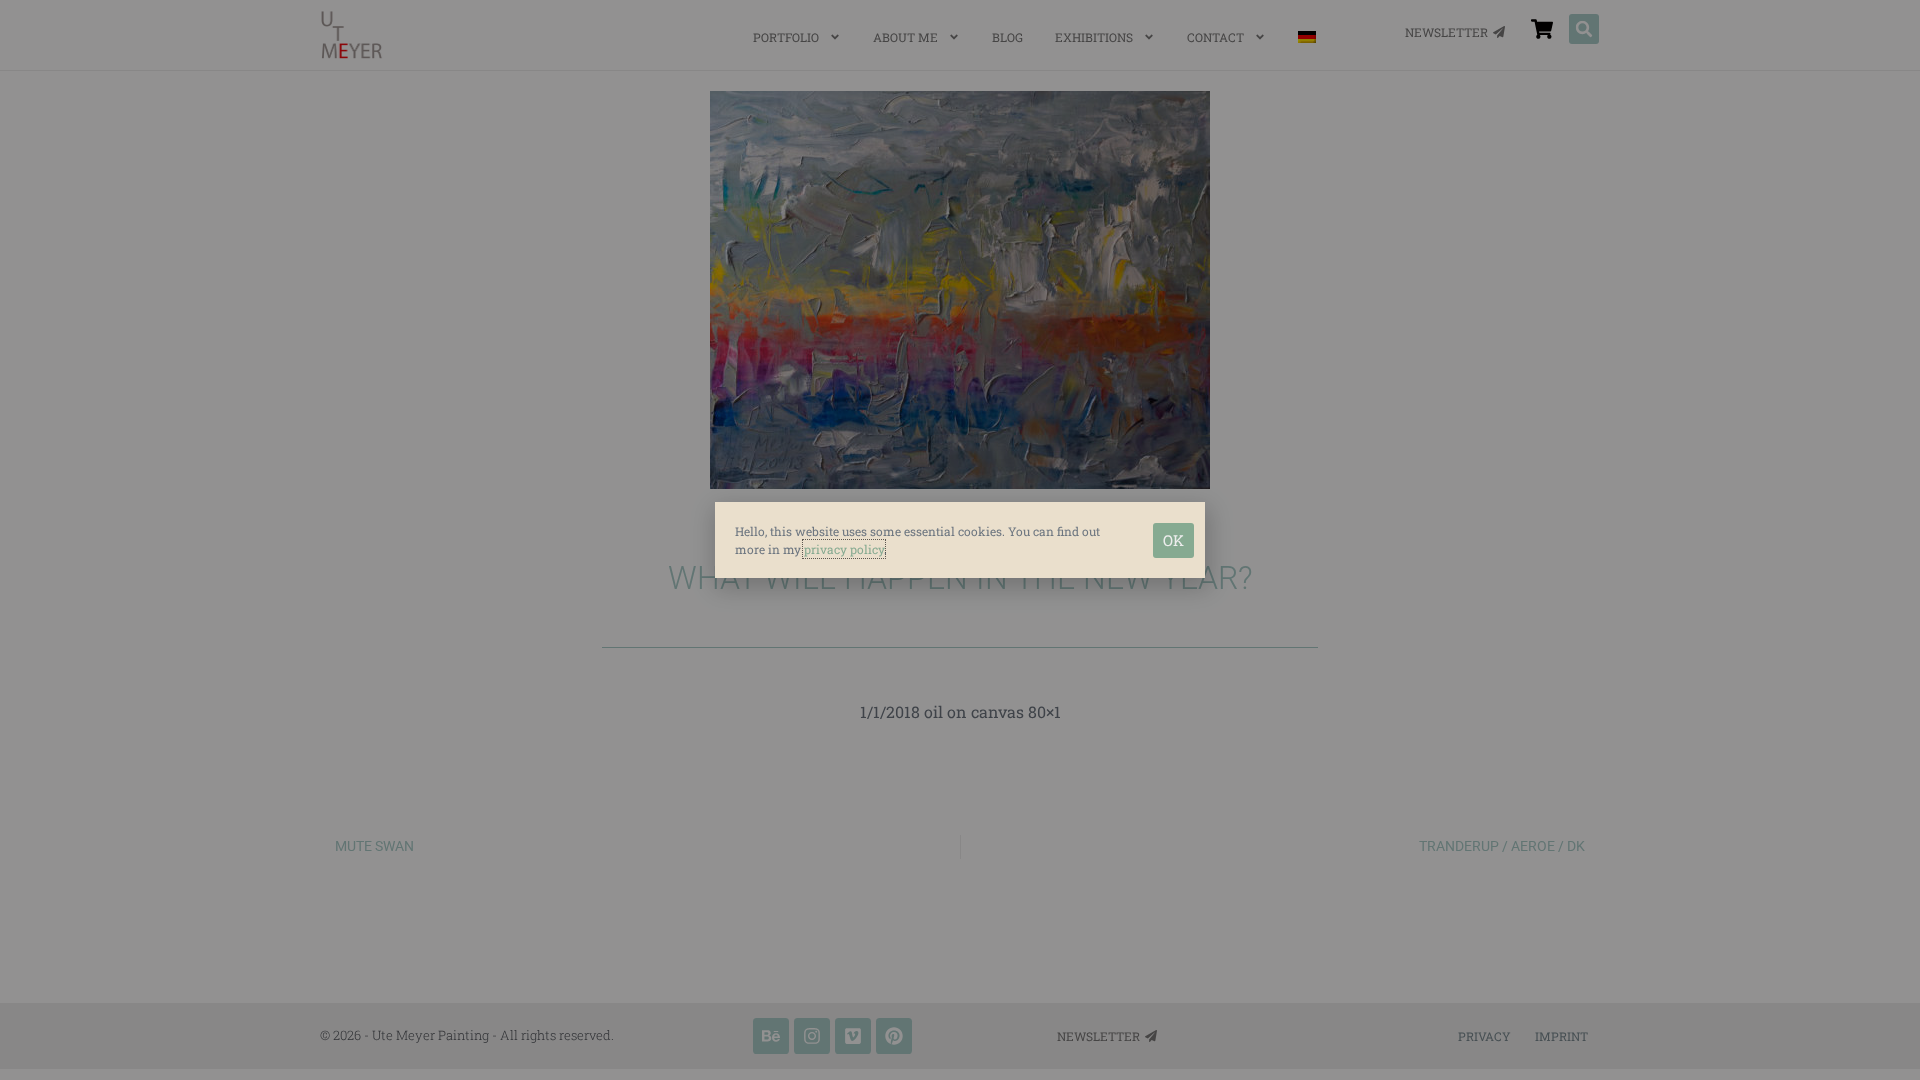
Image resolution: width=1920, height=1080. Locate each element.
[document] (960, 540)
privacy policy (844, 549)
